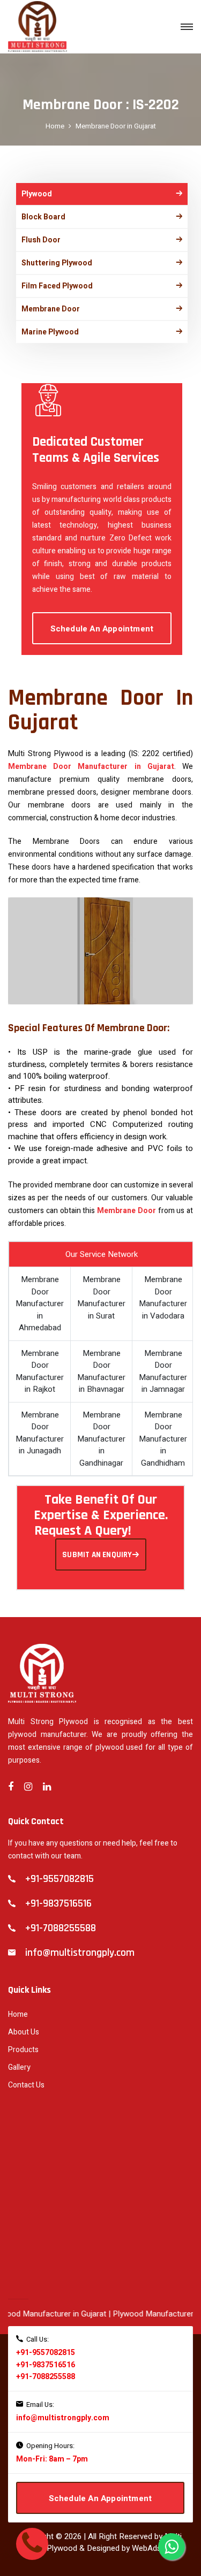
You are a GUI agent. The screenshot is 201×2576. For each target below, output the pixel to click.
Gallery (19, 2067)
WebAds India (156, 2548)
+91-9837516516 (46, 2365)
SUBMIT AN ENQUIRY (97, 1555)
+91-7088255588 (46, 2377)
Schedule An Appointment (102, 629)
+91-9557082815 (46, 2353)
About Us (24, 2032)
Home (55, 126)
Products (23, 2050)
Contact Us (26, 2085)
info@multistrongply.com (63, 2418)
